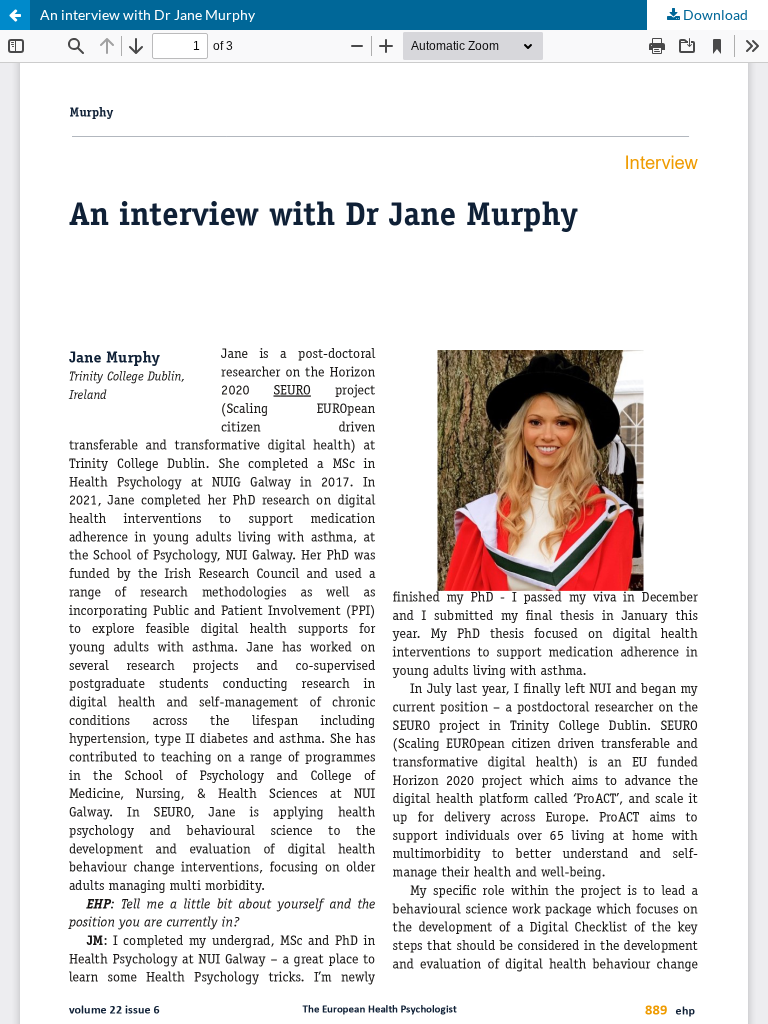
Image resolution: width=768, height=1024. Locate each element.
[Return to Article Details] (15, 15)
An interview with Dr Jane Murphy (147, 14)
